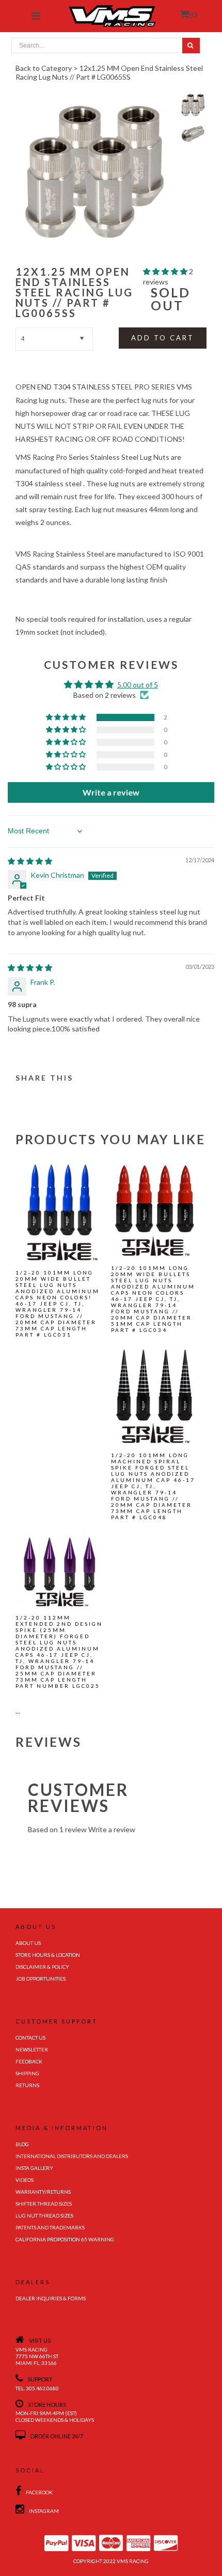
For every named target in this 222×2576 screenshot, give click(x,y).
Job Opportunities (41, 1979)
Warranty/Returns (43, 2192)
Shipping (27, 2073)
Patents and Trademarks (50, 2227)
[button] (166, 271)
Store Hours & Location (48, 1955)
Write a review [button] (111, 792)
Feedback (29, 2061)
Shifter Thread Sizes (44, 2204)
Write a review (112, 1829)
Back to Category (44, 68)
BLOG (22, 2144)
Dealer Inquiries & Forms (51, 2298)
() (194, 15)
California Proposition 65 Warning (65, 2239)
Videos (25, 2180)
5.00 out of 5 (138, 685)
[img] (30, 861)
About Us (28, 1943)
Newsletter (32, 2049)
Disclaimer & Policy (42, 1967)
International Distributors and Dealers (72, 2156)
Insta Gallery (34, 2168)
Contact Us (30, 2038)
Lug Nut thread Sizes (44, 2215)
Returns (27, 2085)
